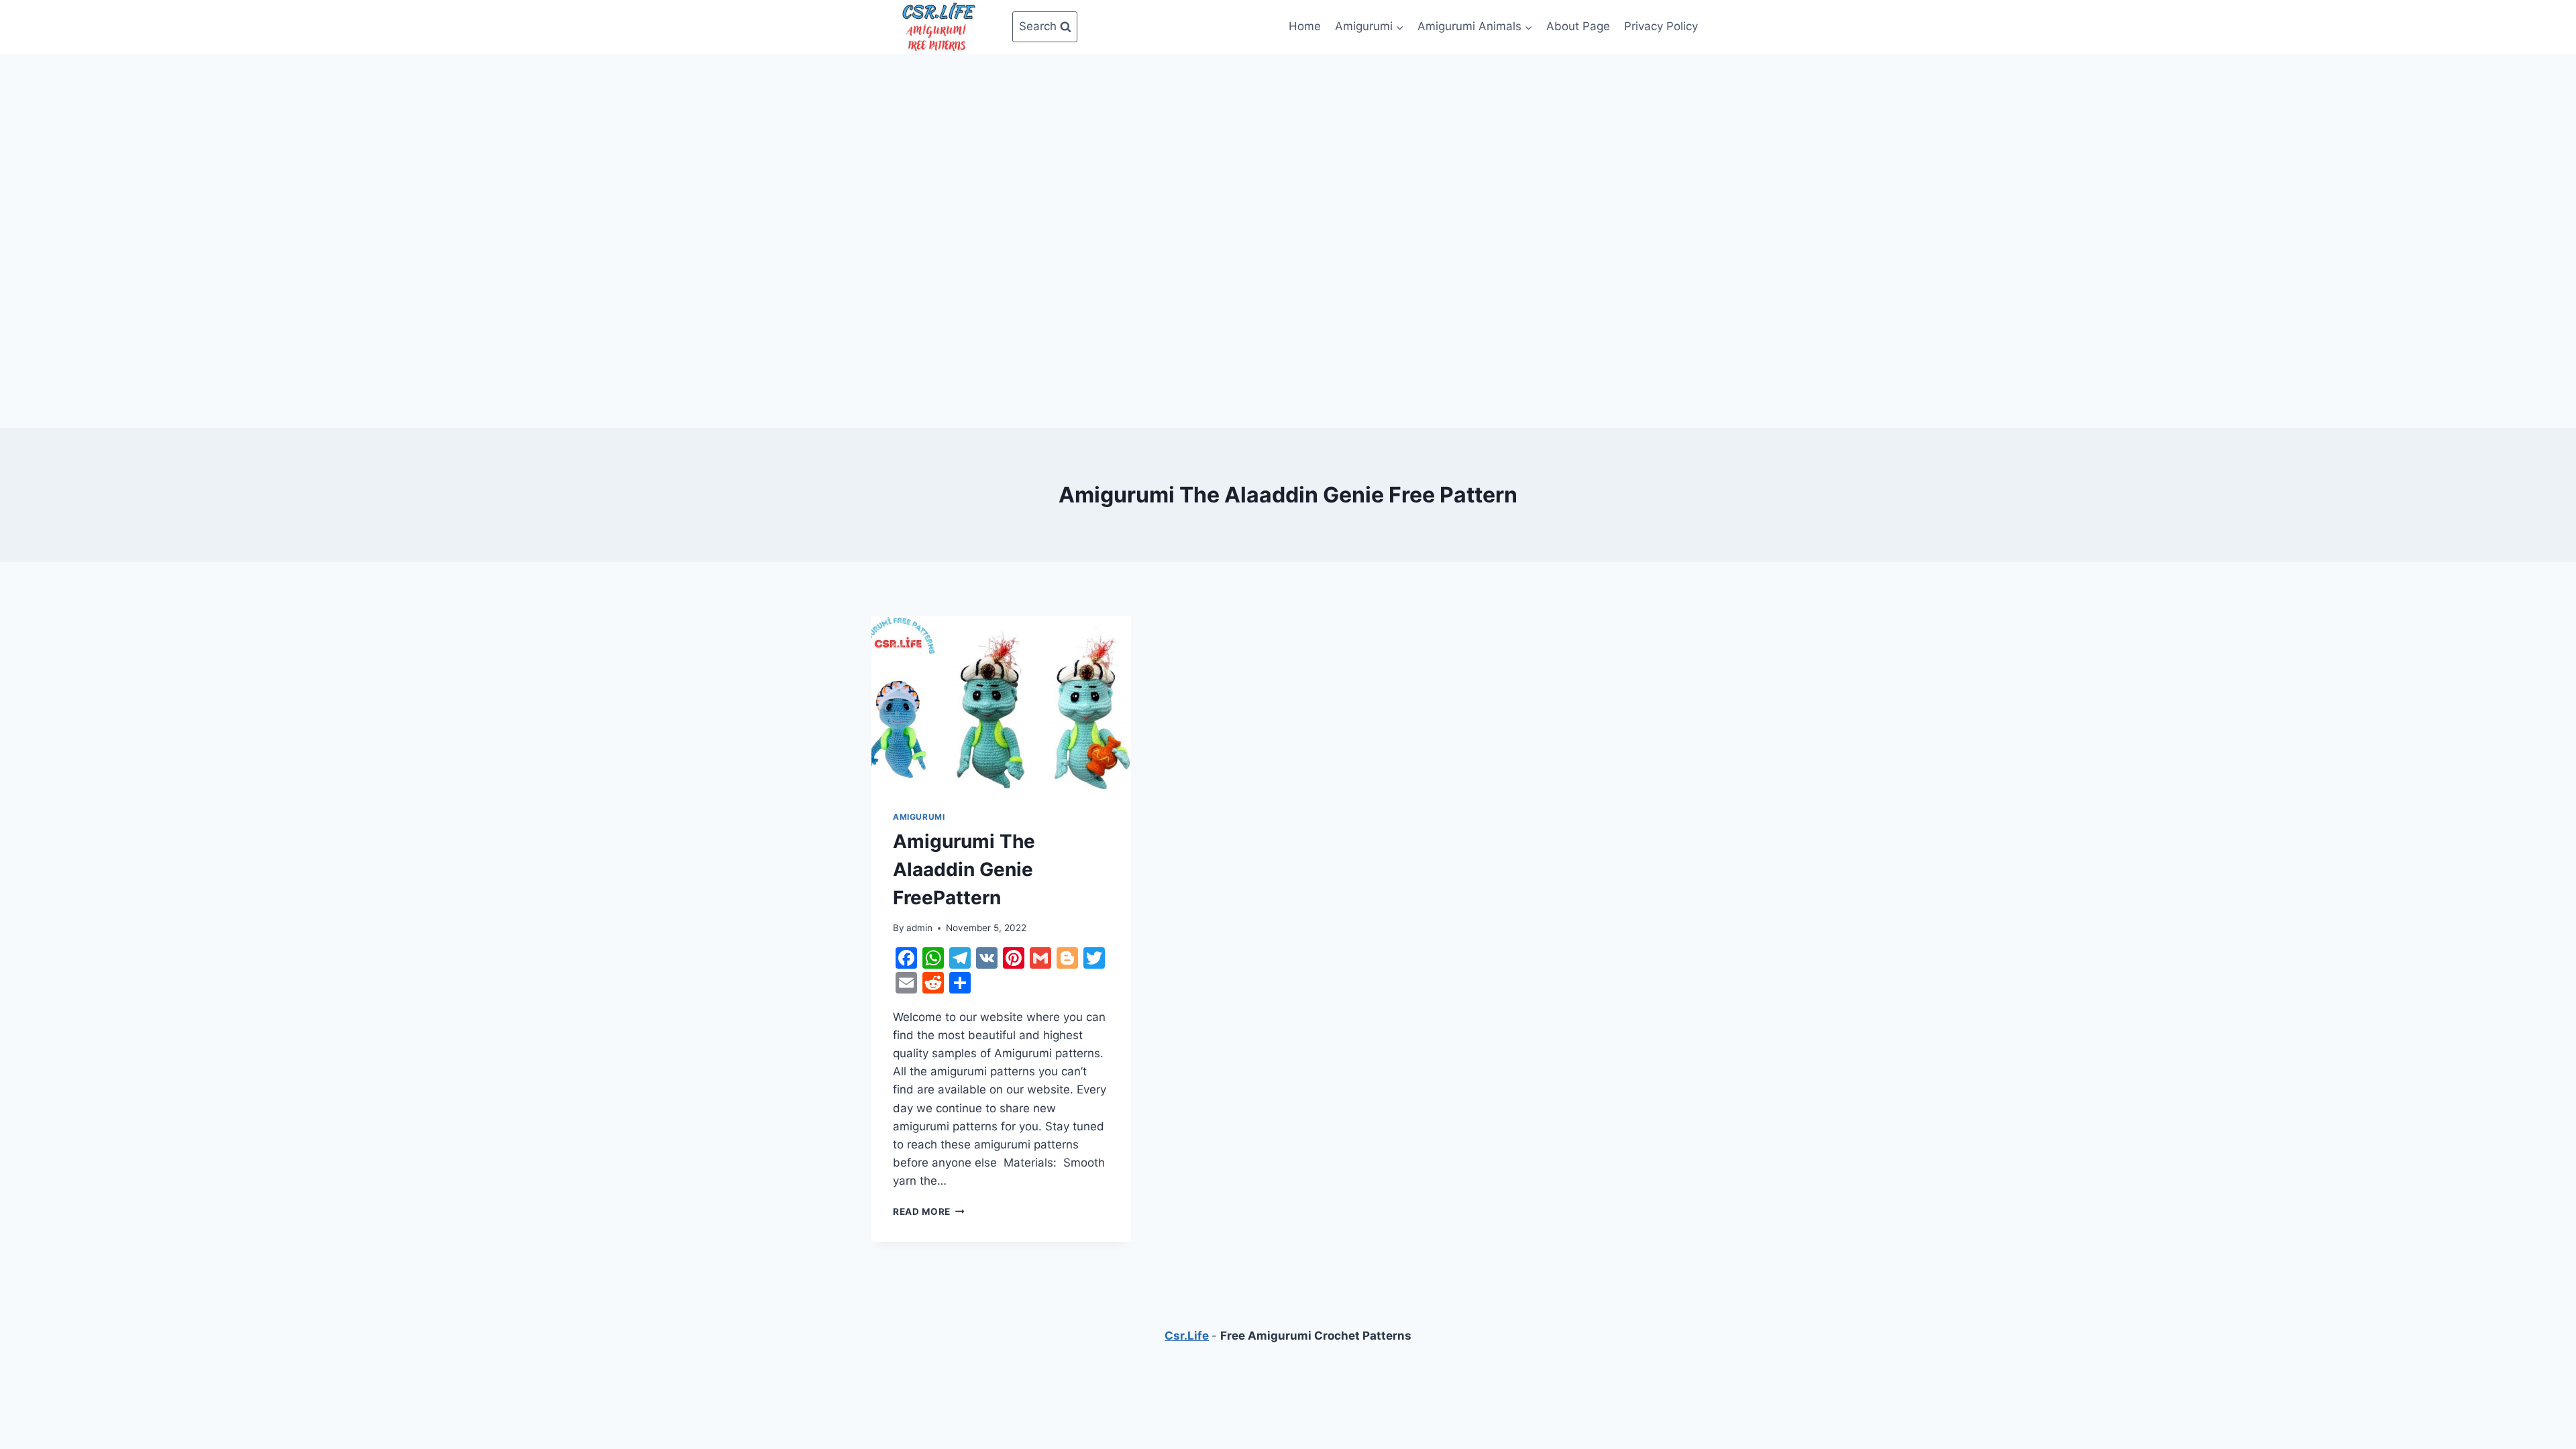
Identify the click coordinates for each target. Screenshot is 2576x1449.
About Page (1578, 26)
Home (1305, 26)
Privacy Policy (1661, 26)
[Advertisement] (1288, 154)
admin (919, 928)
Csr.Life (1187, 1336)
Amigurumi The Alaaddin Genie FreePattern (964, 869)
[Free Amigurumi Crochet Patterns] (938, 27)
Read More (929, 1212)
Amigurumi (919, 817)
